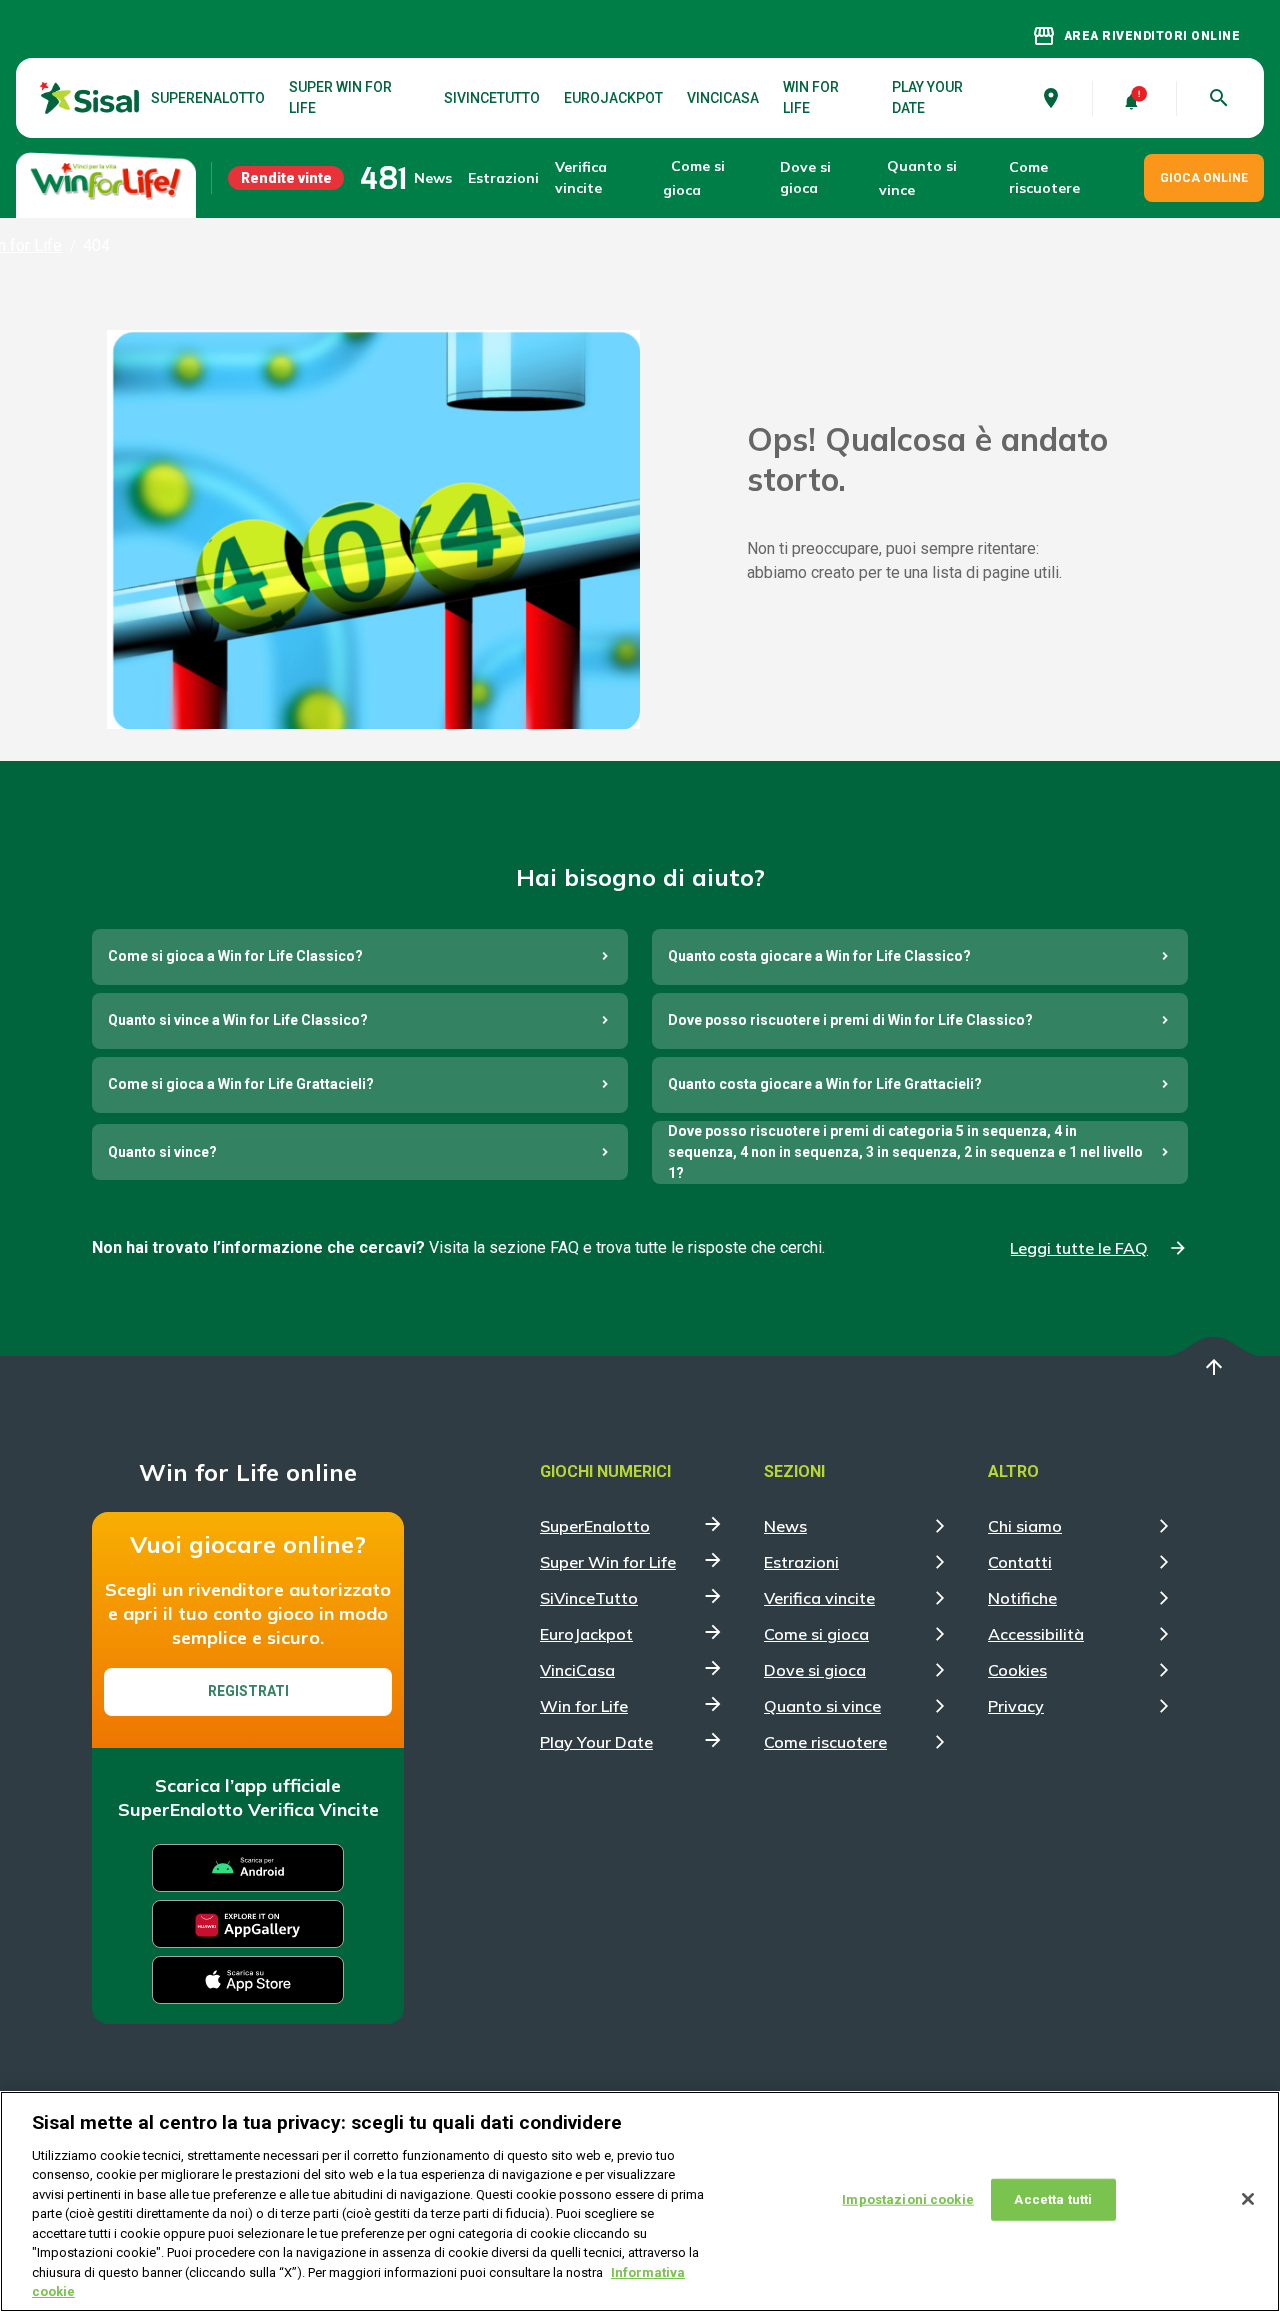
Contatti (1020, 1562)
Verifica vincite (581, 177)
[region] (640, 2201)
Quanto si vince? (162, 1152)
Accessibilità (1036, 1634)
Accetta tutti (1053, 2199)
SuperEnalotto (208, 98)
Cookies (1017, 1670)
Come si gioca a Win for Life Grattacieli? (241, 1084)
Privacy (1016, 1706)
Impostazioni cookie (907, 2199)
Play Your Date (927, 97)
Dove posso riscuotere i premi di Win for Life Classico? (850, 1020)
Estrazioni (801, 1562)
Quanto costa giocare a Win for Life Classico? (819, 956)
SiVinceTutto (492, 98)
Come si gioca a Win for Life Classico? (235, 956)
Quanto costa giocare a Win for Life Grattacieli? (825, 1084)
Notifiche (1022, 1598)
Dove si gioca (805, 177)
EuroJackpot (613, 98)
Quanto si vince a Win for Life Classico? (238, 1020)
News (433, 178)
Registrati (248, 1691)
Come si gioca (816, 1634)
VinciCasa (723, 98)
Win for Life (811, 97)
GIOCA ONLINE (1204, 178)
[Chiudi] (1248, 2199)
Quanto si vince (822, 1706)
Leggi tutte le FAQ (1079, 1248)
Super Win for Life (340, 97)
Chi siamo (1025, 1526)
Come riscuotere (1044, 177)
